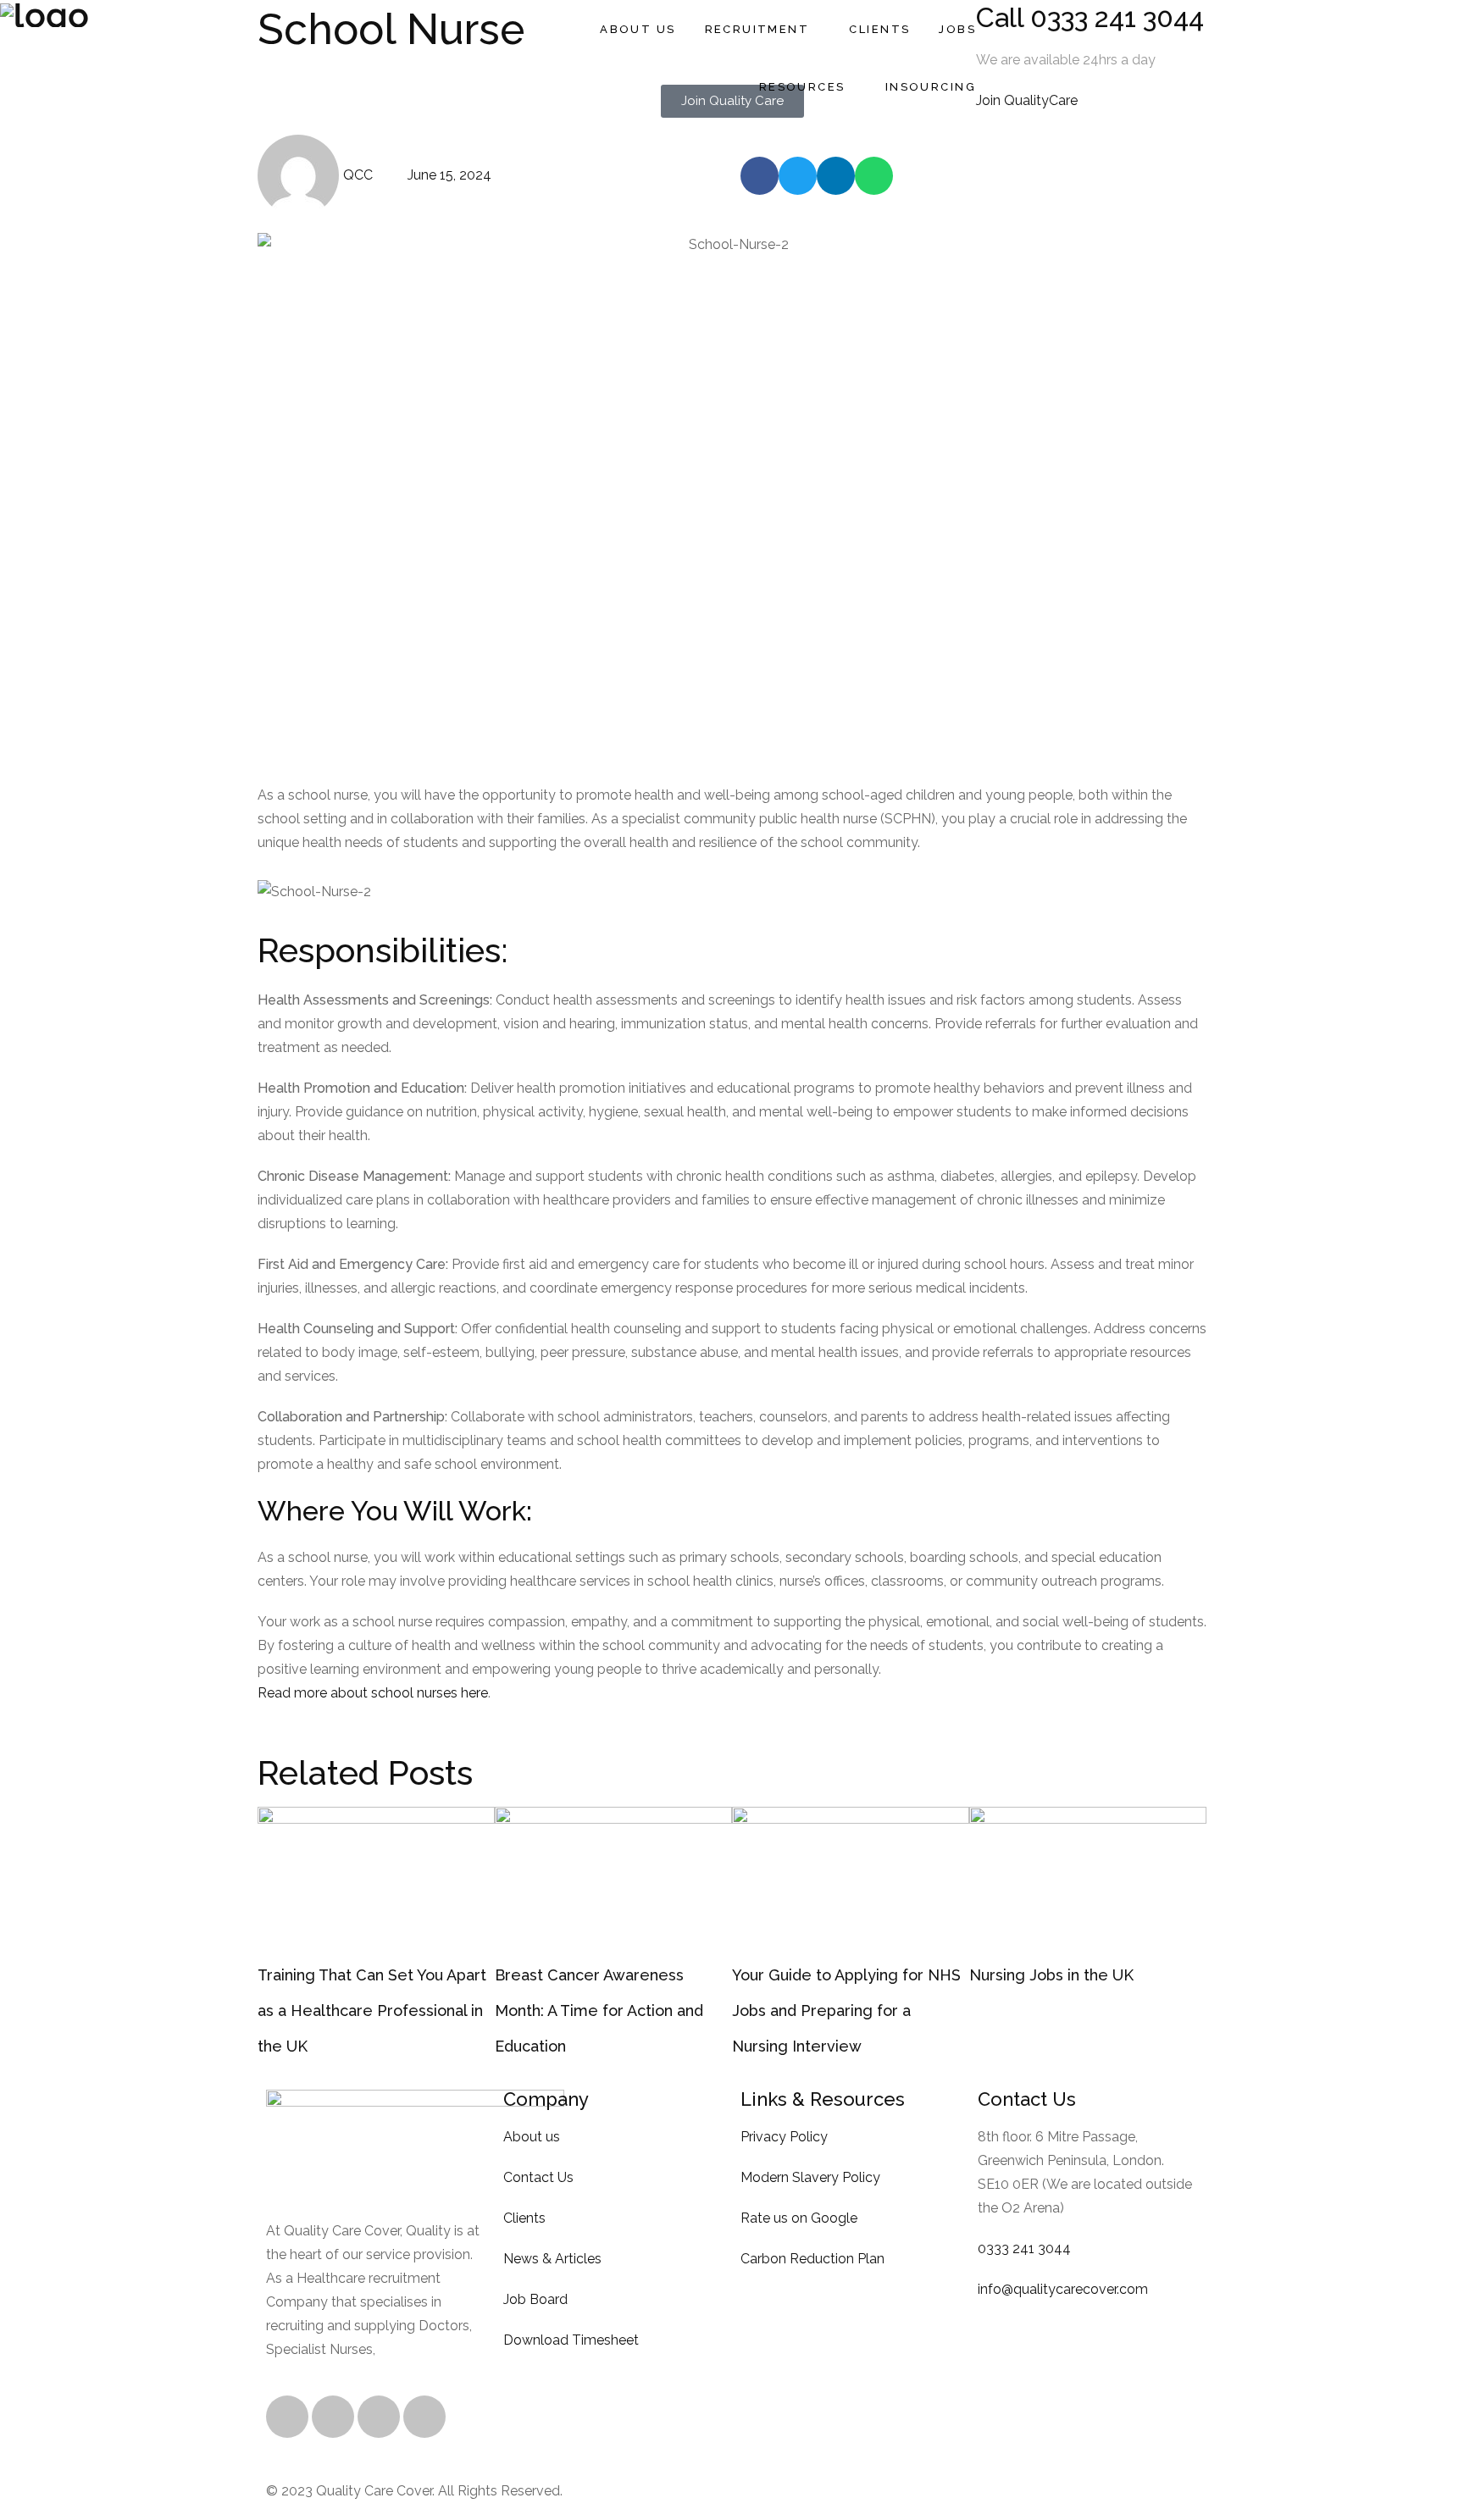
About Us (638, 29)
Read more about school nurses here (373, 1693)
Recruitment (757, 29)
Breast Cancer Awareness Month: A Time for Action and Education (599, 2010)
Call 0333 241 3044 (1090, 17)
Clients (879, 29)
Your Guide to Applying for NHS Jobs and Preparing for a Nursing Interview (846, 2010)
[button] (760, 176)
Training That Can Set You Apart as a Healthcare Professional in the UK (372, 2010)
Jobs (957, 29)
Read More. (415, 2349)
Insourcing (931, 87)
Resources (802, 87)
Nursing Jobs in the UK (1051, 1975)
